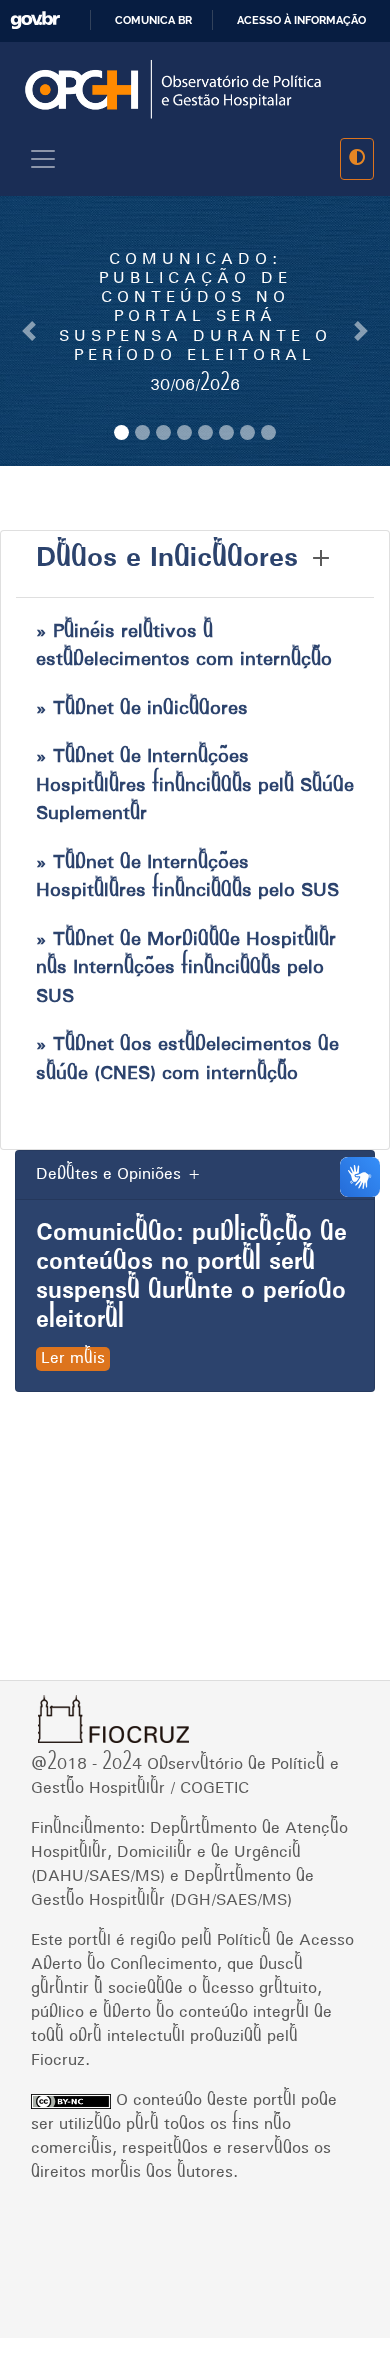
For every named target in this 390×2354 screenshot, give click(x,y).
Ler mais (73, 1359)
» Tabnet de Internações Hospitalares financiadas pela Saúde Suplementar (195, 785)
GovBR (35, 20)
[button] (29, 331)
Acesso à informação (301, 20)
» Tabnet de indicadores (142, 709)
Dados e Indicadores (167, 559)
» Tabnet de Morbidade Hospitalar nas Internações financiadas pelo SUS (186, 968)
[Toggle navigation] (43, 159)
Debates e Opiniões (108, 1175)
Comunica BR (153, 20)
